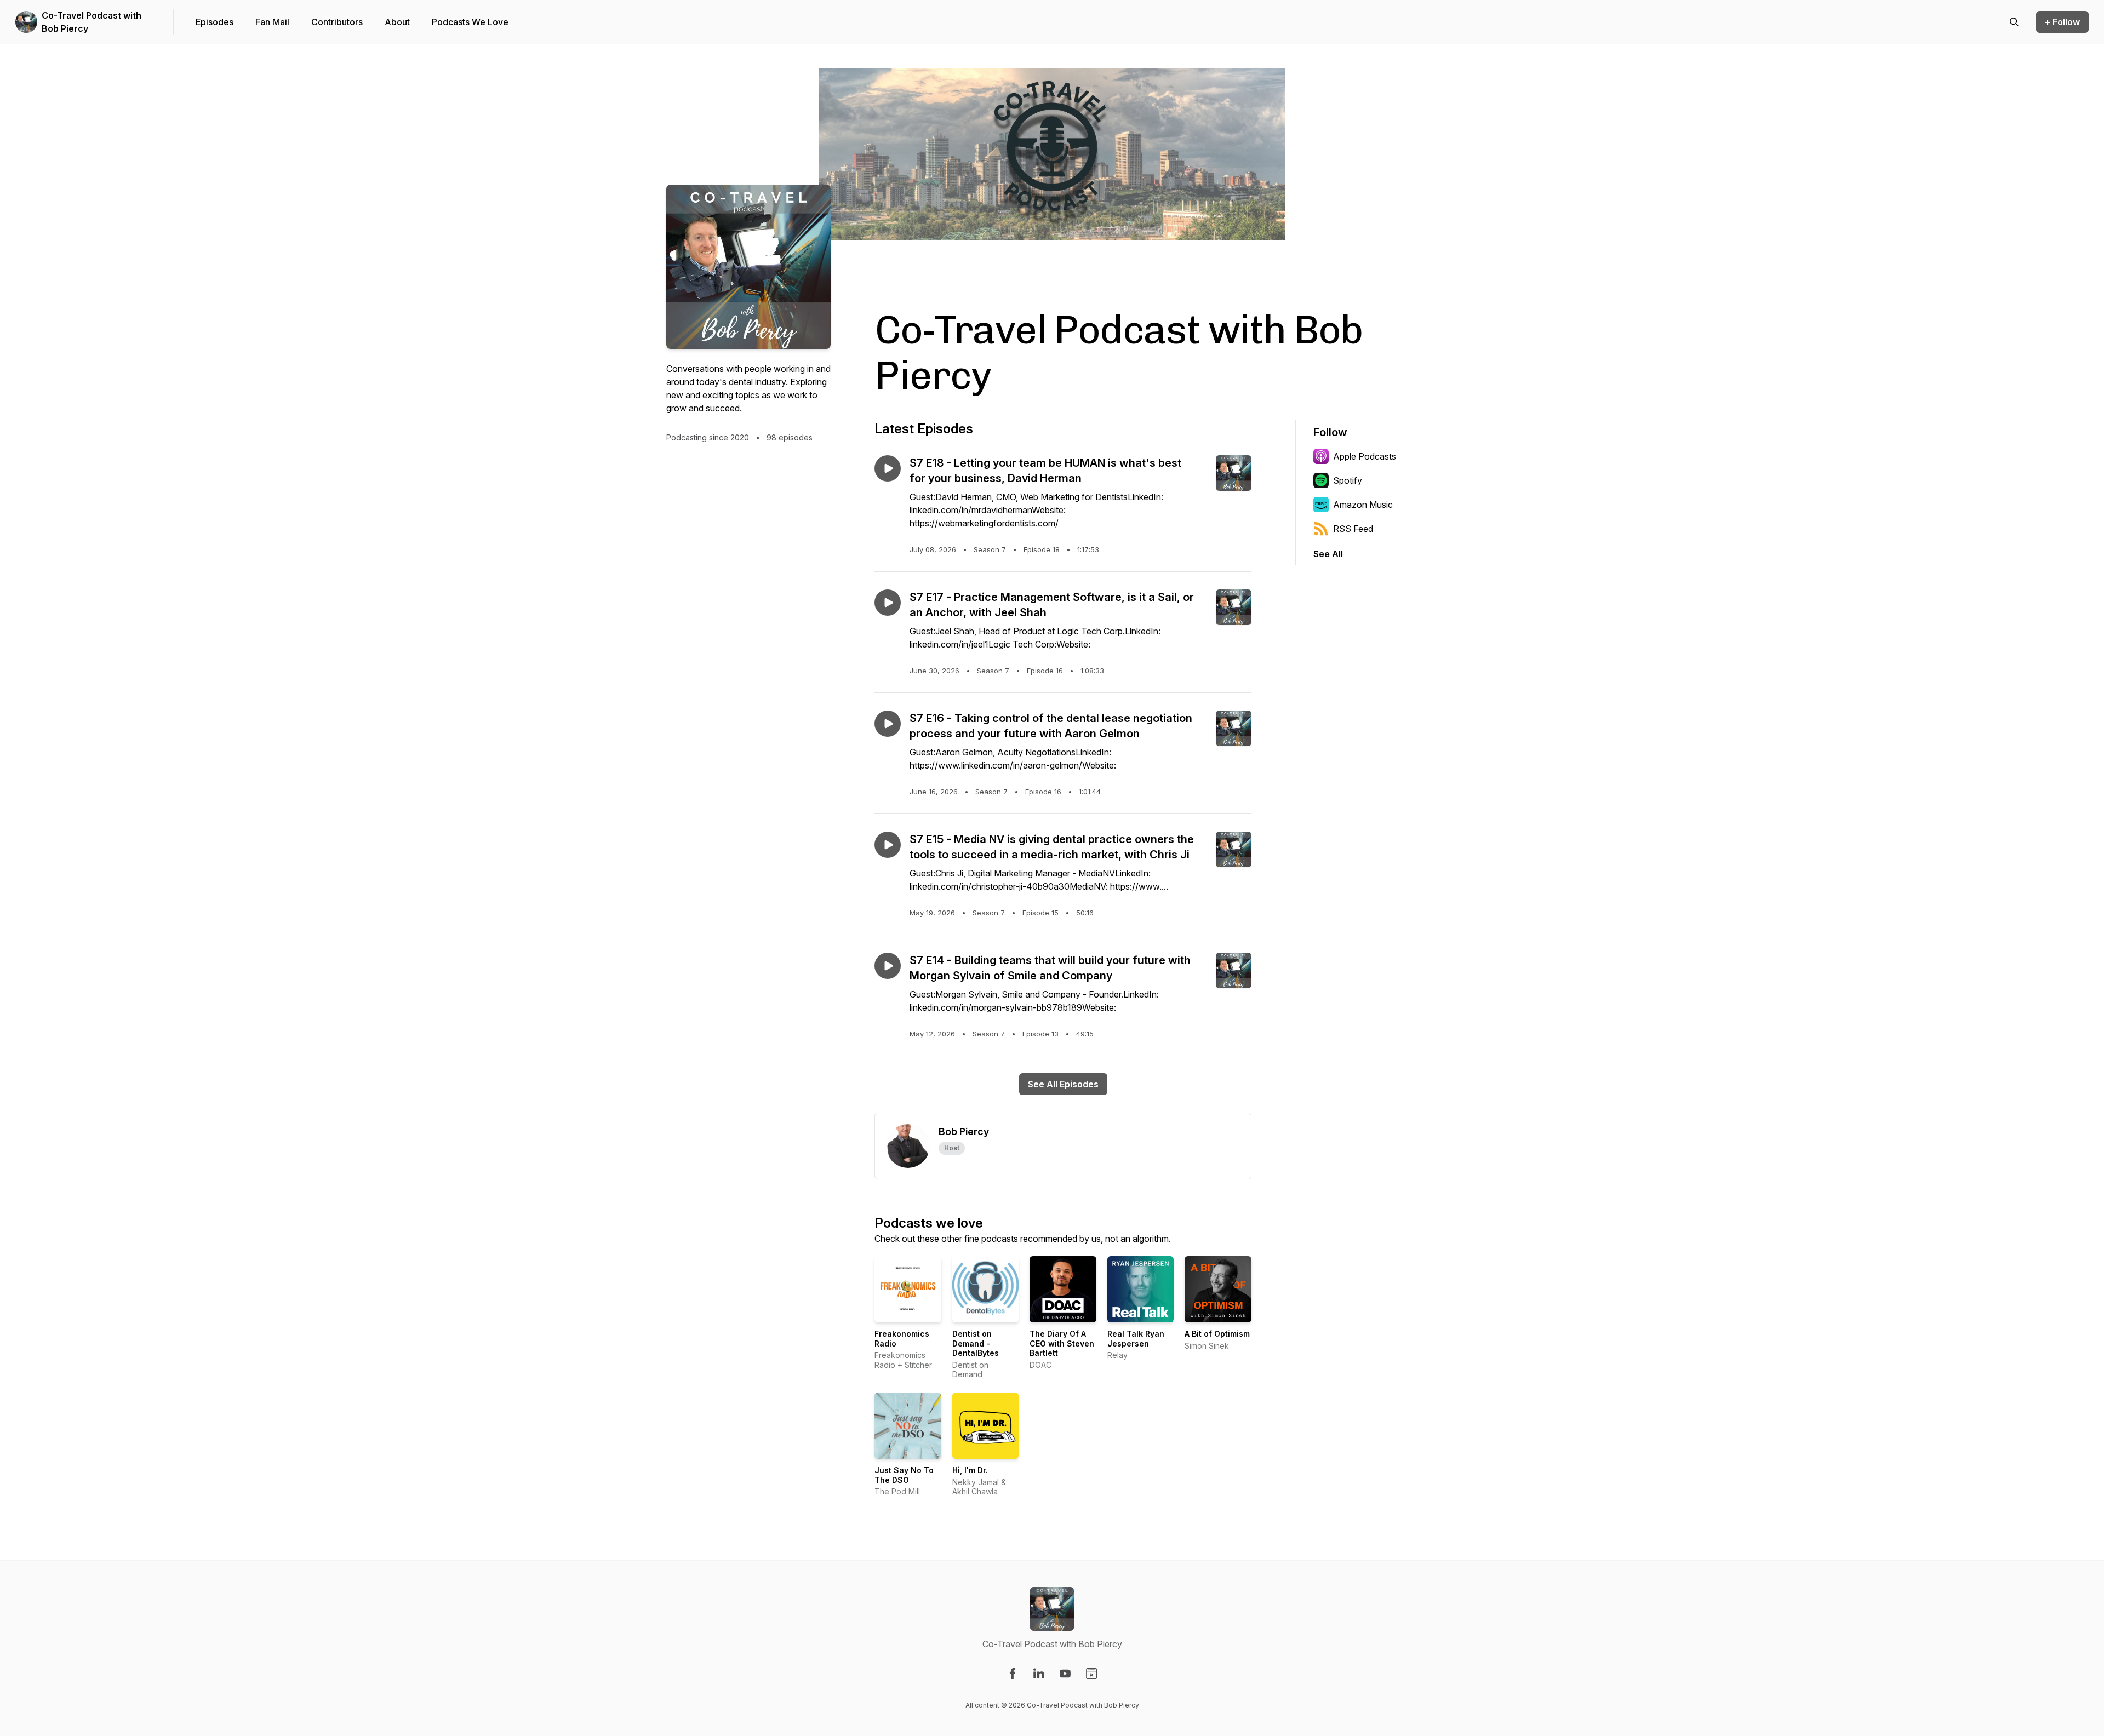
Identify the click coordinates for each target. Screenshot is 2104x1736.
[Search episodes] (2014, 22)
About (397, 22)
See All (1328, 554)
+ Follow (2062, 22)
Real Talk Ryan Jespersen (1136, 1339)
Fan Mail (272, 22)
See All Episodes (1063, 1084)
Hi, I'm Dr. (970, 1470)
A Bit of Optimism (1217, 1334)
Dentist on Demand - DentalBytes (976, 1343)
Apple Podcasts (1365, 456)
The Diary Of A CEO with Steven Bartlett (1062, 1343)
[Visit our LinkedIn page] (1039, 1674)
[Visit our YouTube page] (1065, 1674)
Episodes (215, 22)
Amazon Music (1363, 505)
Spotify (1348, 480)
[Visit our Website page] (1091, 1674)
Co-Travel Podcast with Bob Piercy (92, 22)
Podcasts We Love (470, 22)
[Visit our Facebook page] (1013, 1674)
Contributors (337, 22)
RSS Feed (1353, 529)
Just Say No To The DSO (904, 1475)
